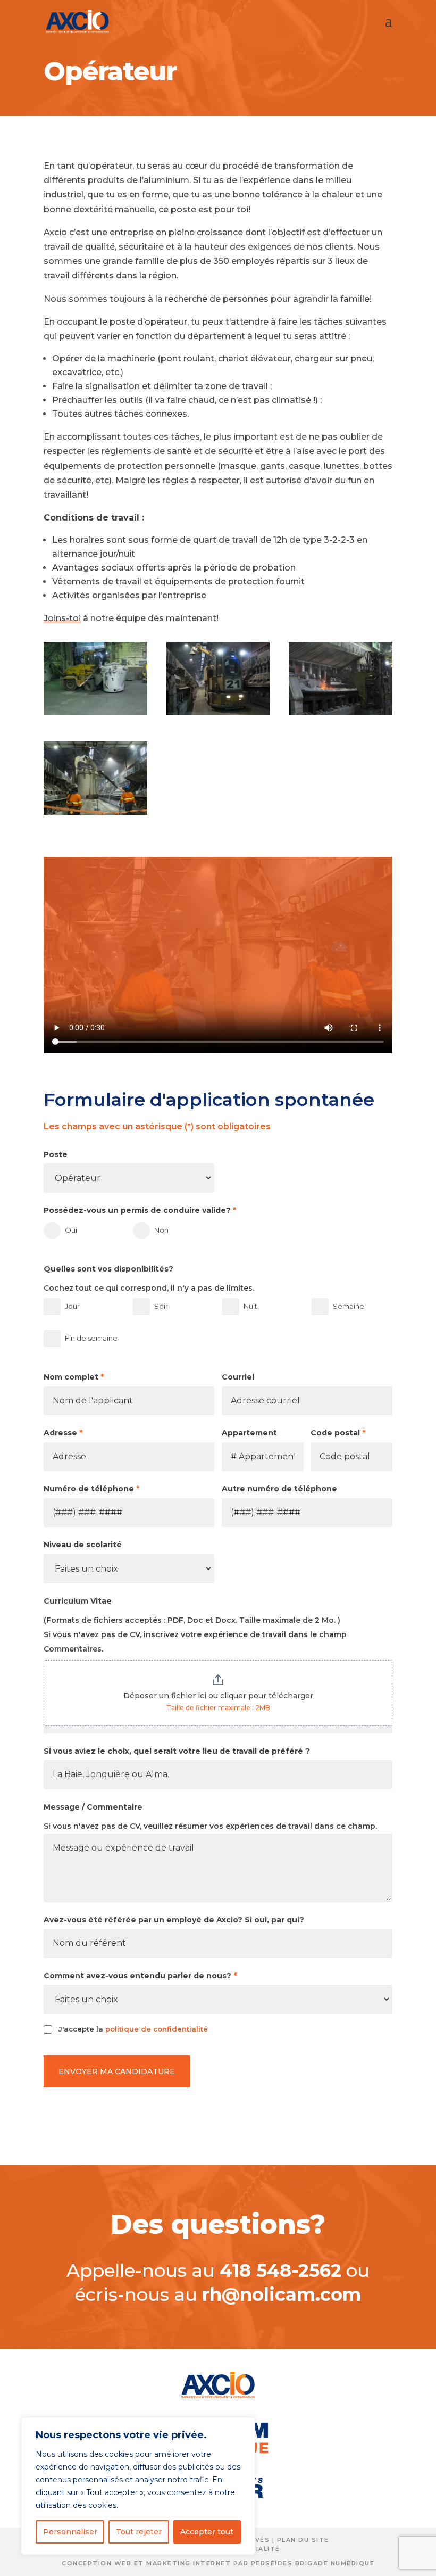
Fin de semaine (91, 1338)
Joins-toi (62, 618)
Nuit (250, 1306)
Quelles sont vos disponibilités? (108, 1269)
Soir (161, 1306)
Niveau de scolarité (83, 1545)
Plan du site (303, 2540)
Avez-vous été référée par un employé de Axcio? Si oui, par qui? (174, 1920)
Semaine (349, 1306)
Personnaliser (70, 2532)
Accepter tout (207, 2532)
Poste (56, 1154)
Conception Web (97, 2563)
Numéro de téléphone (91, 1489)
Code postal (338, 1433)
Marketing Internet (188, 2563)
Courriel (238, 1377)
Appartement (249, 1433)
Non (161, 1230)
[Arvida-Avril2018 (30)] (218, 712)
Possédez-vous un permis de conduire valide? (140, 1210)
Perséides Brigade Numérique (313, 2563)
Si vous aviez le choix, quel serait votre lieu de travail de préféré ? (177, 1751)
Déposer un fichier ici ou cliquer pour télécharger (218, 1696)
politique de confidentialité (157, 2029)
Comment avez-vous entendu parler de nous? (140, 1976)
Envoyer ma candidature (117, 2071)
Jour (72, 1306)
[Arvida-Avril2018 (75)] (341, 712)
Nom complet (74, 1377)
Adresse (63, 1433)
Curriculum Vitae (78, 1601)
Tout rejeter (139, 2532)
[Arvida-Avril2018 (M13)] (95, 812)
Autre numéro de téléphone (279, 1489)
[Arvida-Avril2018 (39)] (95, 712)
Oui (71, 1230)
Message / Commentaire (93, 1807)
